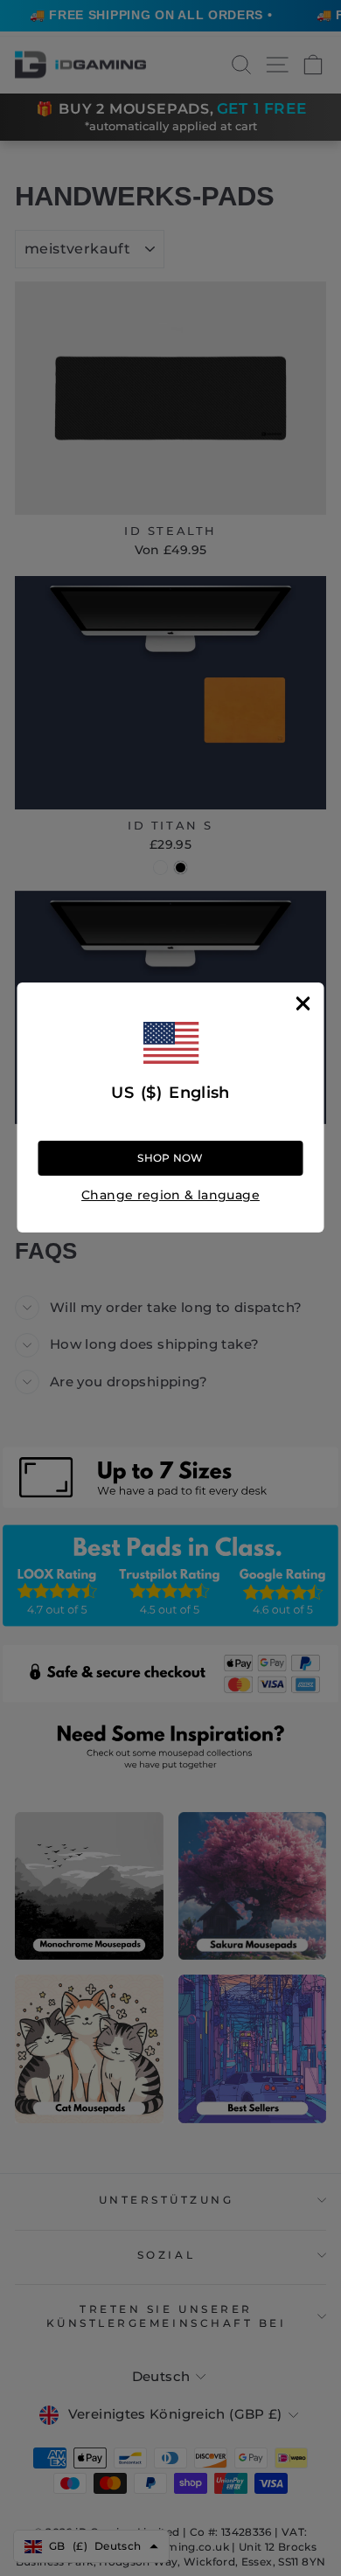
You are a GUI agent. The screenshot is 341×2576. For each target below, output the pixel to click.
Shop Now (170, 1158)
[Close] (303, 1003)
